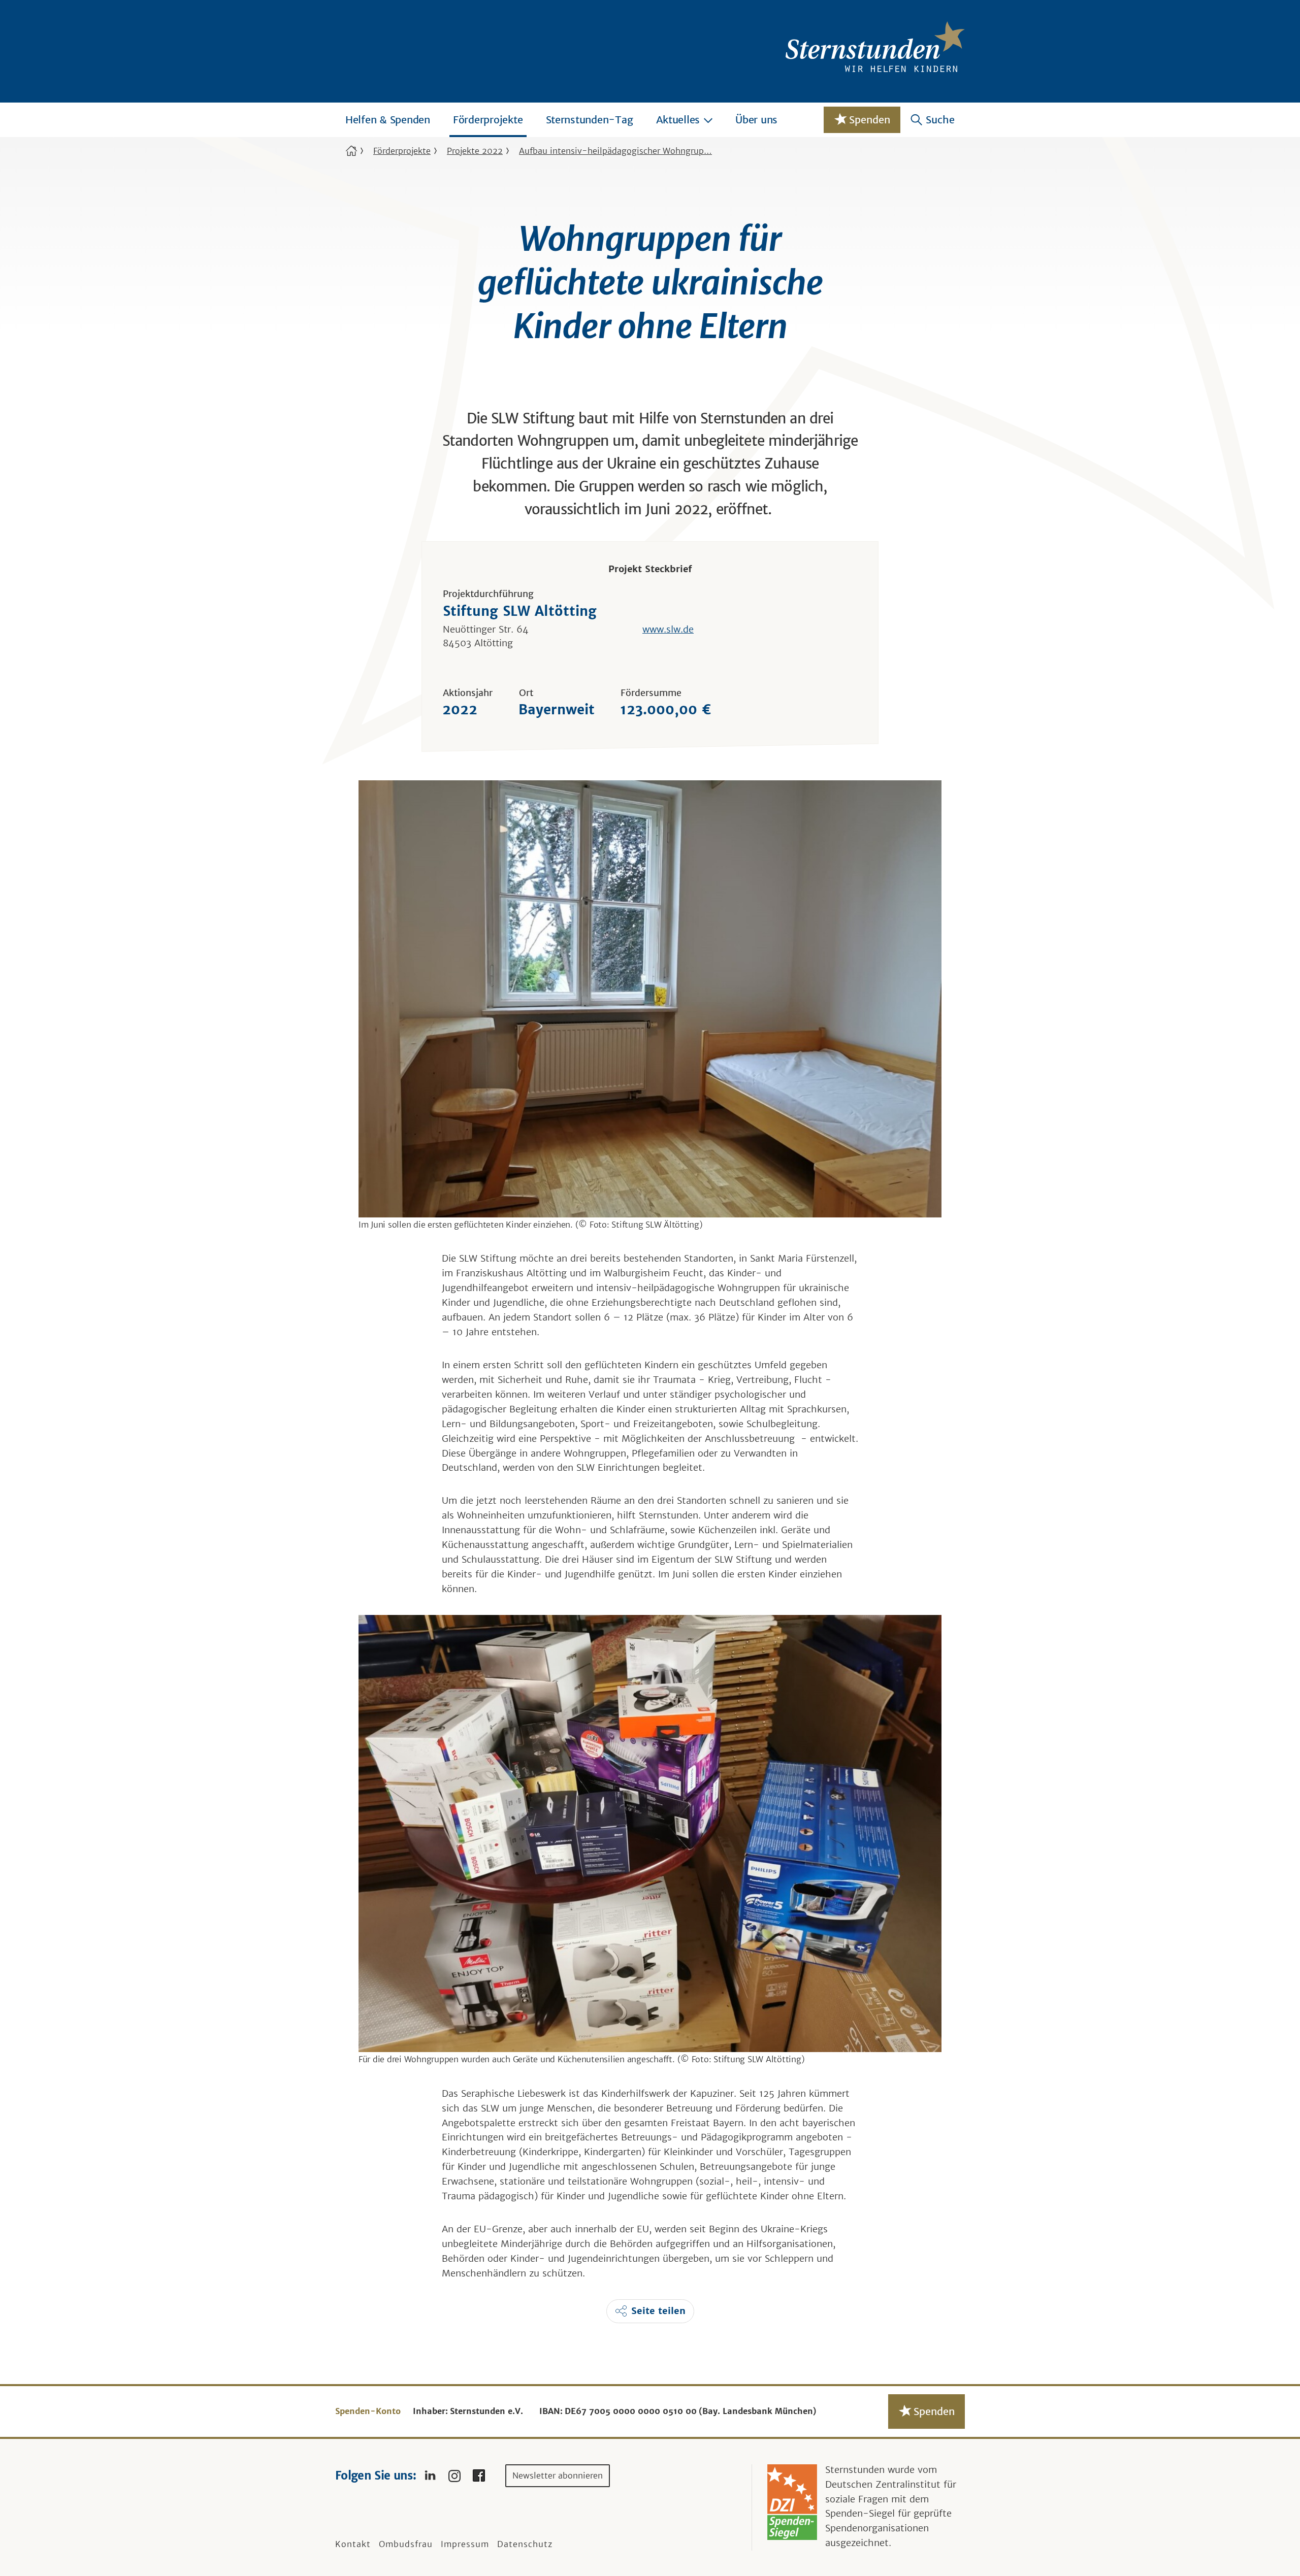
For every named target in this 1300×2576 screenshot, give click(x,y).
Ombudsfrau (406, 2544)
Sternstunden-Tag (590, 120)
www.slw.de (668, 629)
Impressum (465, 2544)
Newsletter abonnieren (558, 2475)
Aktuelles (678, 120)
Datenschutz (525, 2544)
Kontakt (353, 2544)
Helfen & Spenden (388, 120)
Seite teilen (658, 2311)
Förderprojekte (488, 120)
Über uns (756, 120)
